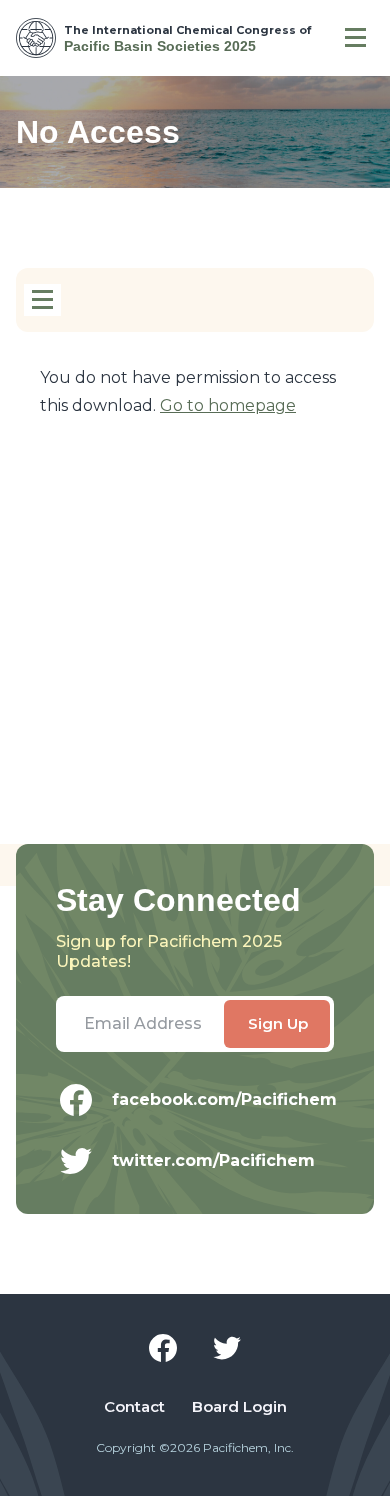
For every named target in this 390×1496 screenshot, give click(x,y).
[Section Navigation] (42, 300)
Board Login (239, 1407)
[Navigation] (355, 38)
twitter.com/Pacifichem (213, 1160)
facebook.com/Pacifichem (223, 1099)
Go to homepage (228, 405)
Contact (134, 1407)
